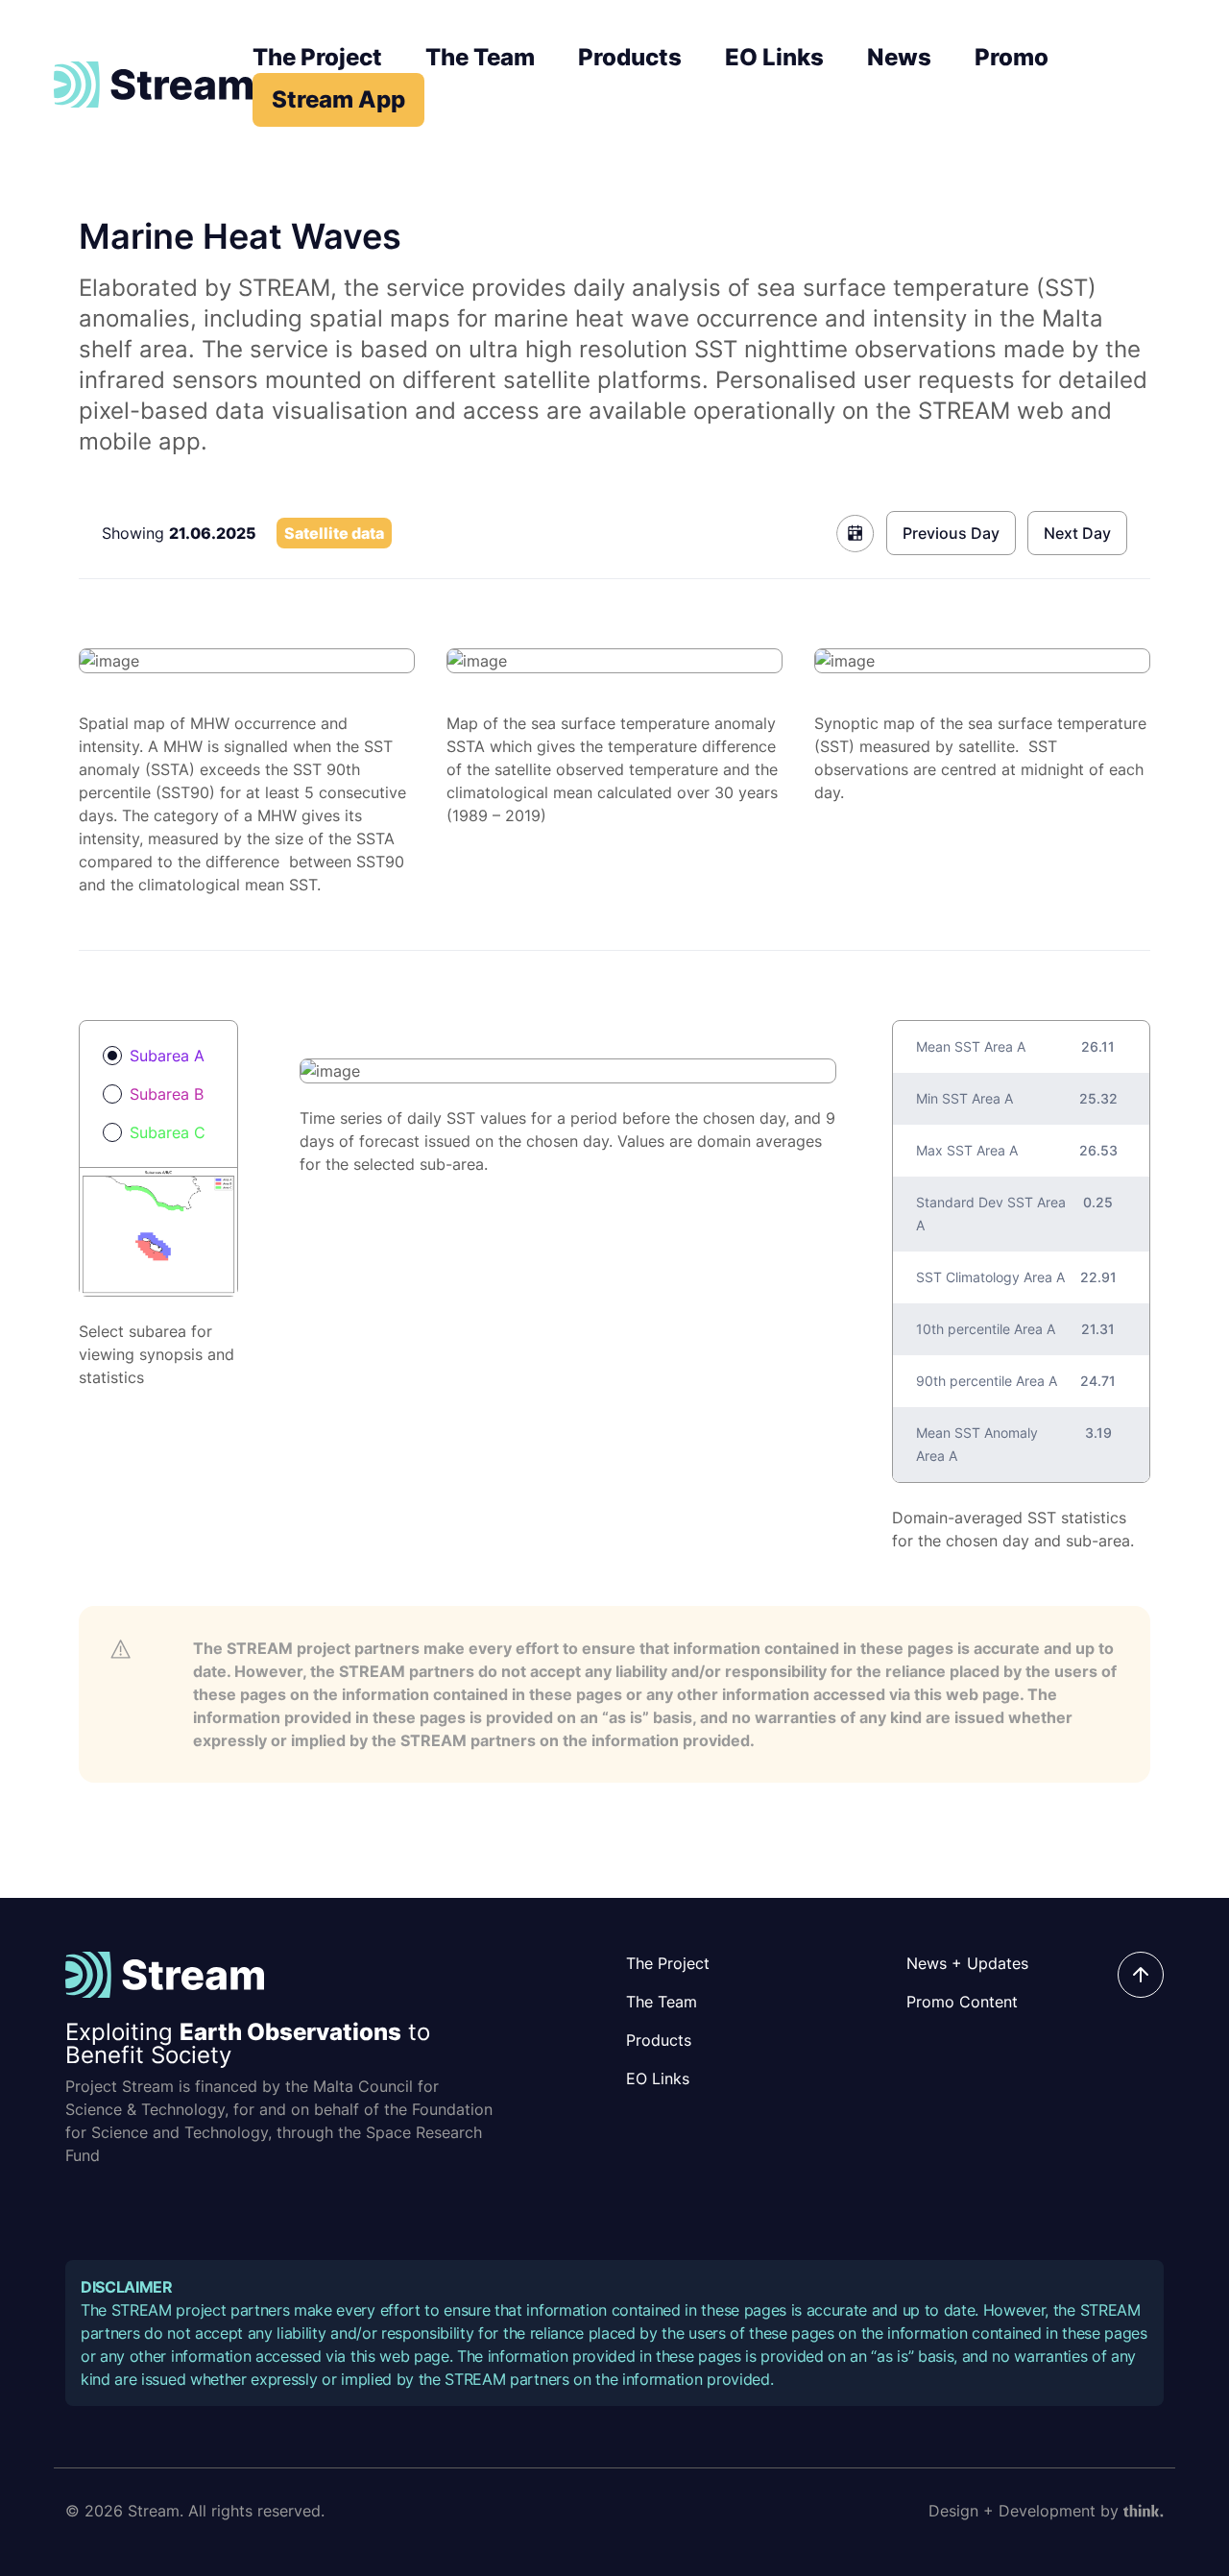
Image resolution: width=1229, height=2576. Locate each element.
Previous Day (951, 533)
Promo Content (962, 2002)
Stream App (338, 99)
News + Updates (967, 1963)
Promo (1012, 57)
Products (630, 57)
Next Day (1077, 533)
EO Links (774, 57)
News (899, 57)
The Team (480, 57)
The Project (317, 57)
